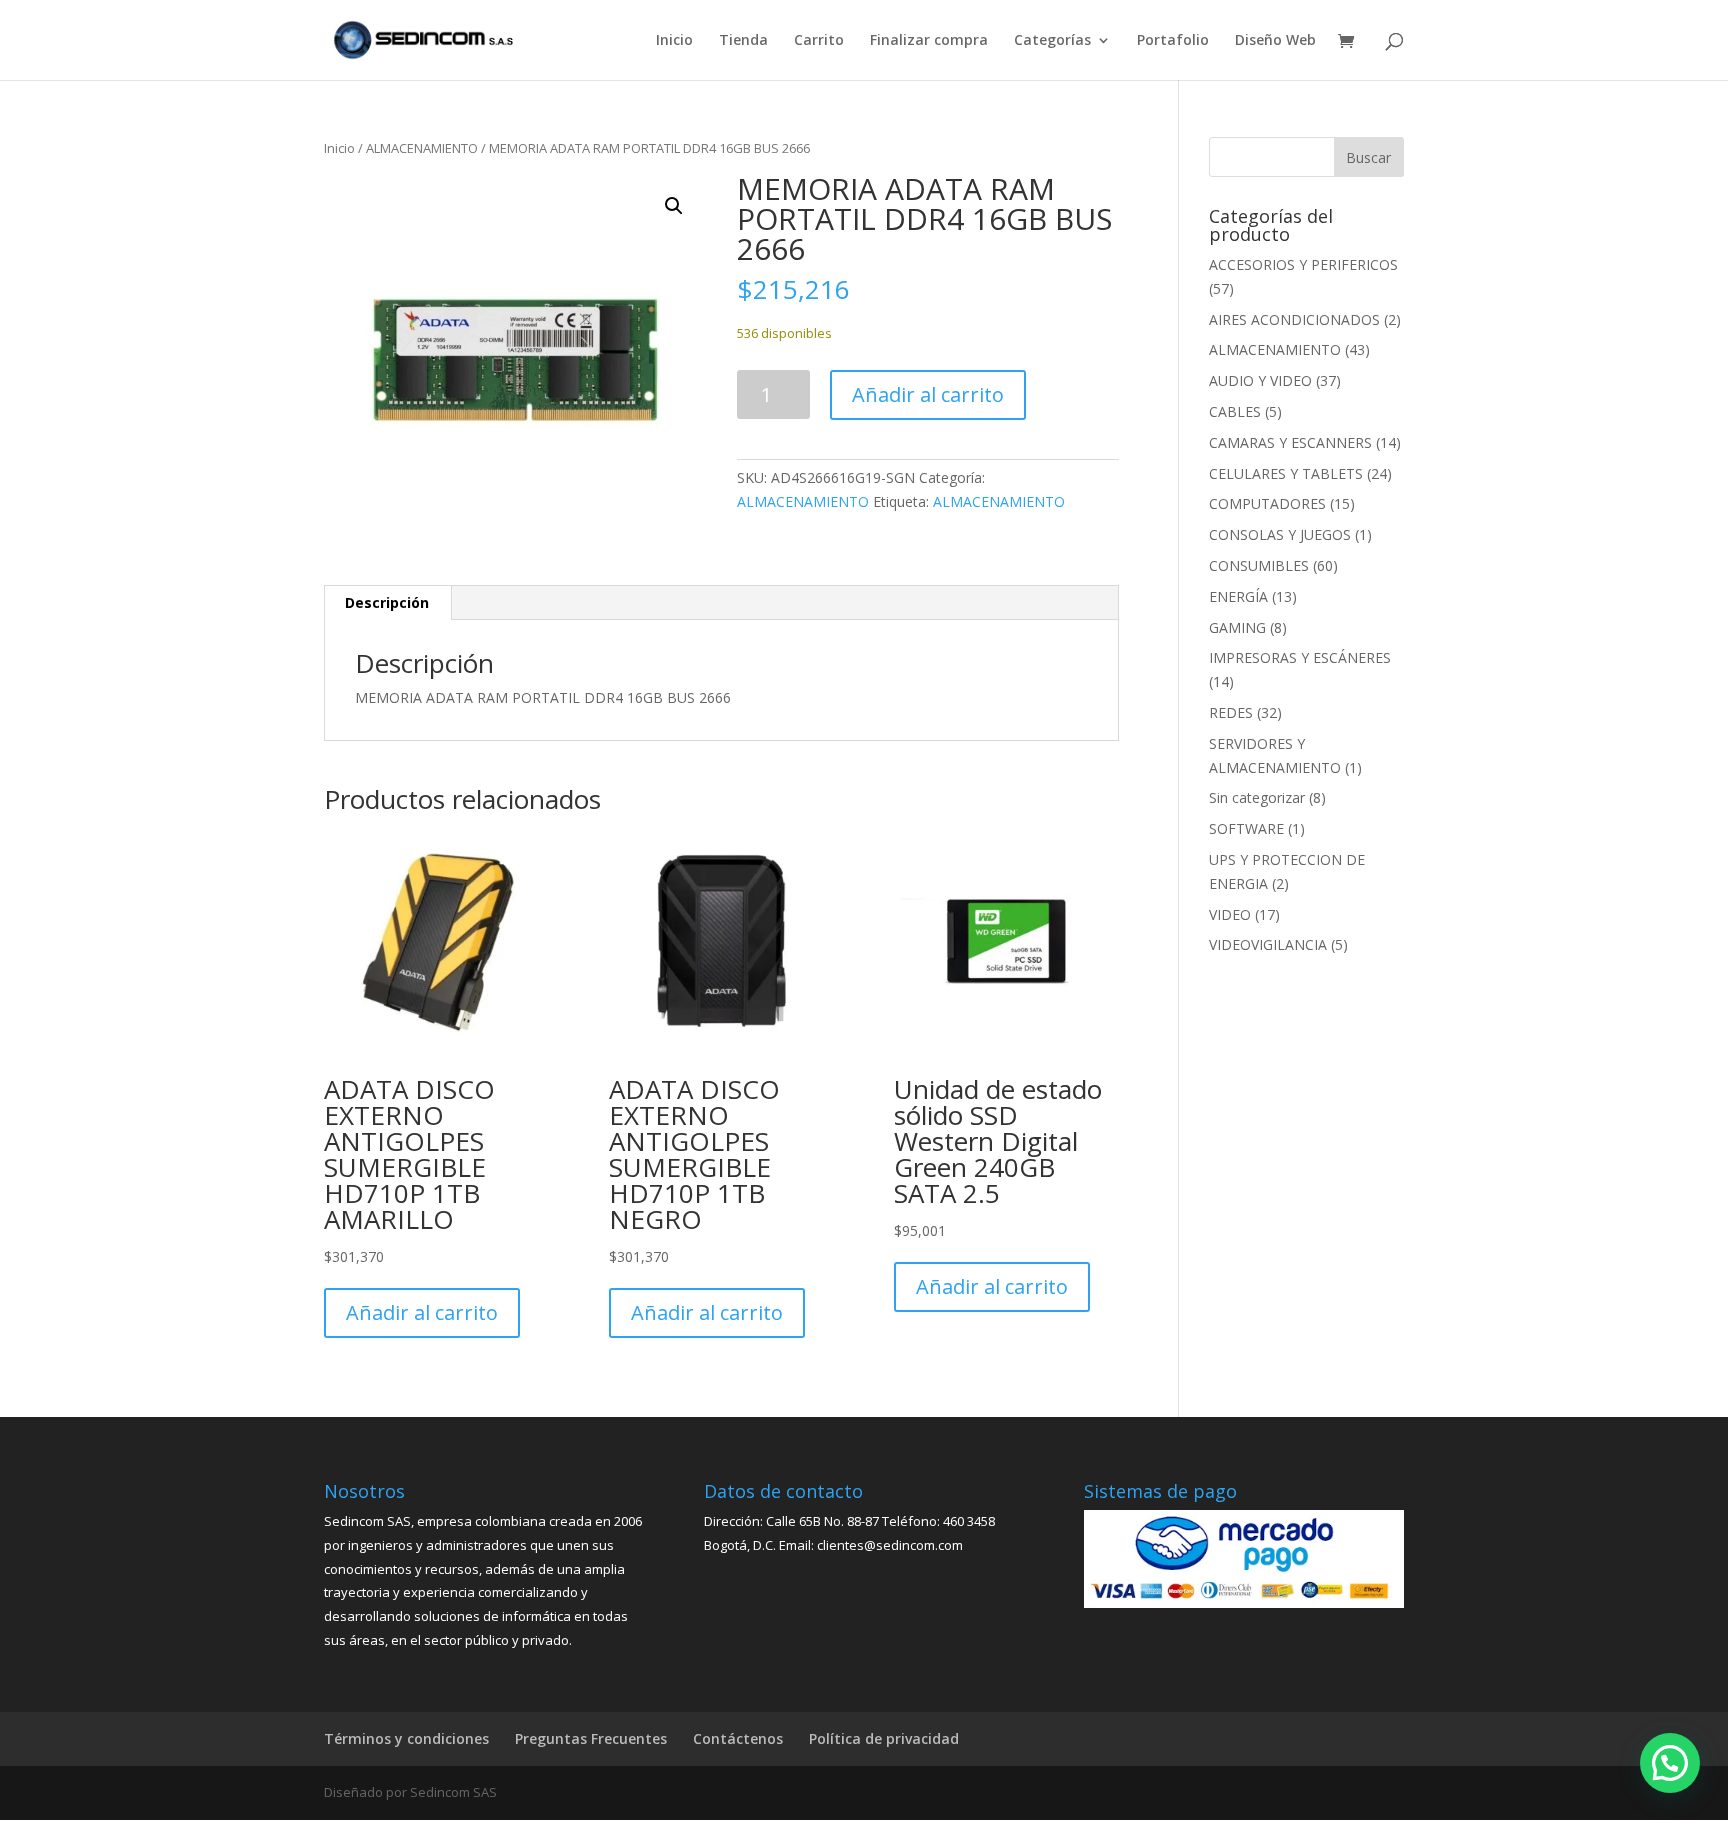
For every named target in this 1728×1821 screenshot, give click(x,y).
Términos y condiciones (406, 1738)
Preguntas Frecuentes (591, 1738)
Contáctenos (738, 1738)
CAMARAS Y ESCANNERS (1290, 442)
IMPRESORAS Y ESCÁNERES (1300, 657)
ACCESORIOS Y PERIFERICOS (1303, 264)
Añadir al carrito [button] (422, 1312)
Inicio (674, 41)
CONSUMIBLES (1259, 565)
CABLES (1235, 411)
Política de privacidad (884, 1738)
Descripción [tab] (387, 602)
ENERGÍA (1238, 596)
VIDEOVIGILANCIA (1268, 944)
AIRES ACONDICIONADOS (1294, 319)
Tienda (743, 41)
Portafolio (1173, 41)
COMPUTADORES (1267, 503)
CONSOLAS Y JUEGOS (1280, 534)
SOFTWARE (1246, 828)
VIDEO (1230, 914)
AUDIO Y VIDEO (1260, 380)
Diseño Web (1275, 41)
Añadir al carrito (928, 394)
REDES (1231, 712)
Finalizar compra (929, 41)
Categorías (1052, 41)
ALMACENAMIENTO (422, 148)
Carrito (819, 41)
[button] (674, 206)
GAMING (1237, 627)
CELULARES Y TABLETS (1286, 473)
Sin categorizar (1257, 797)
